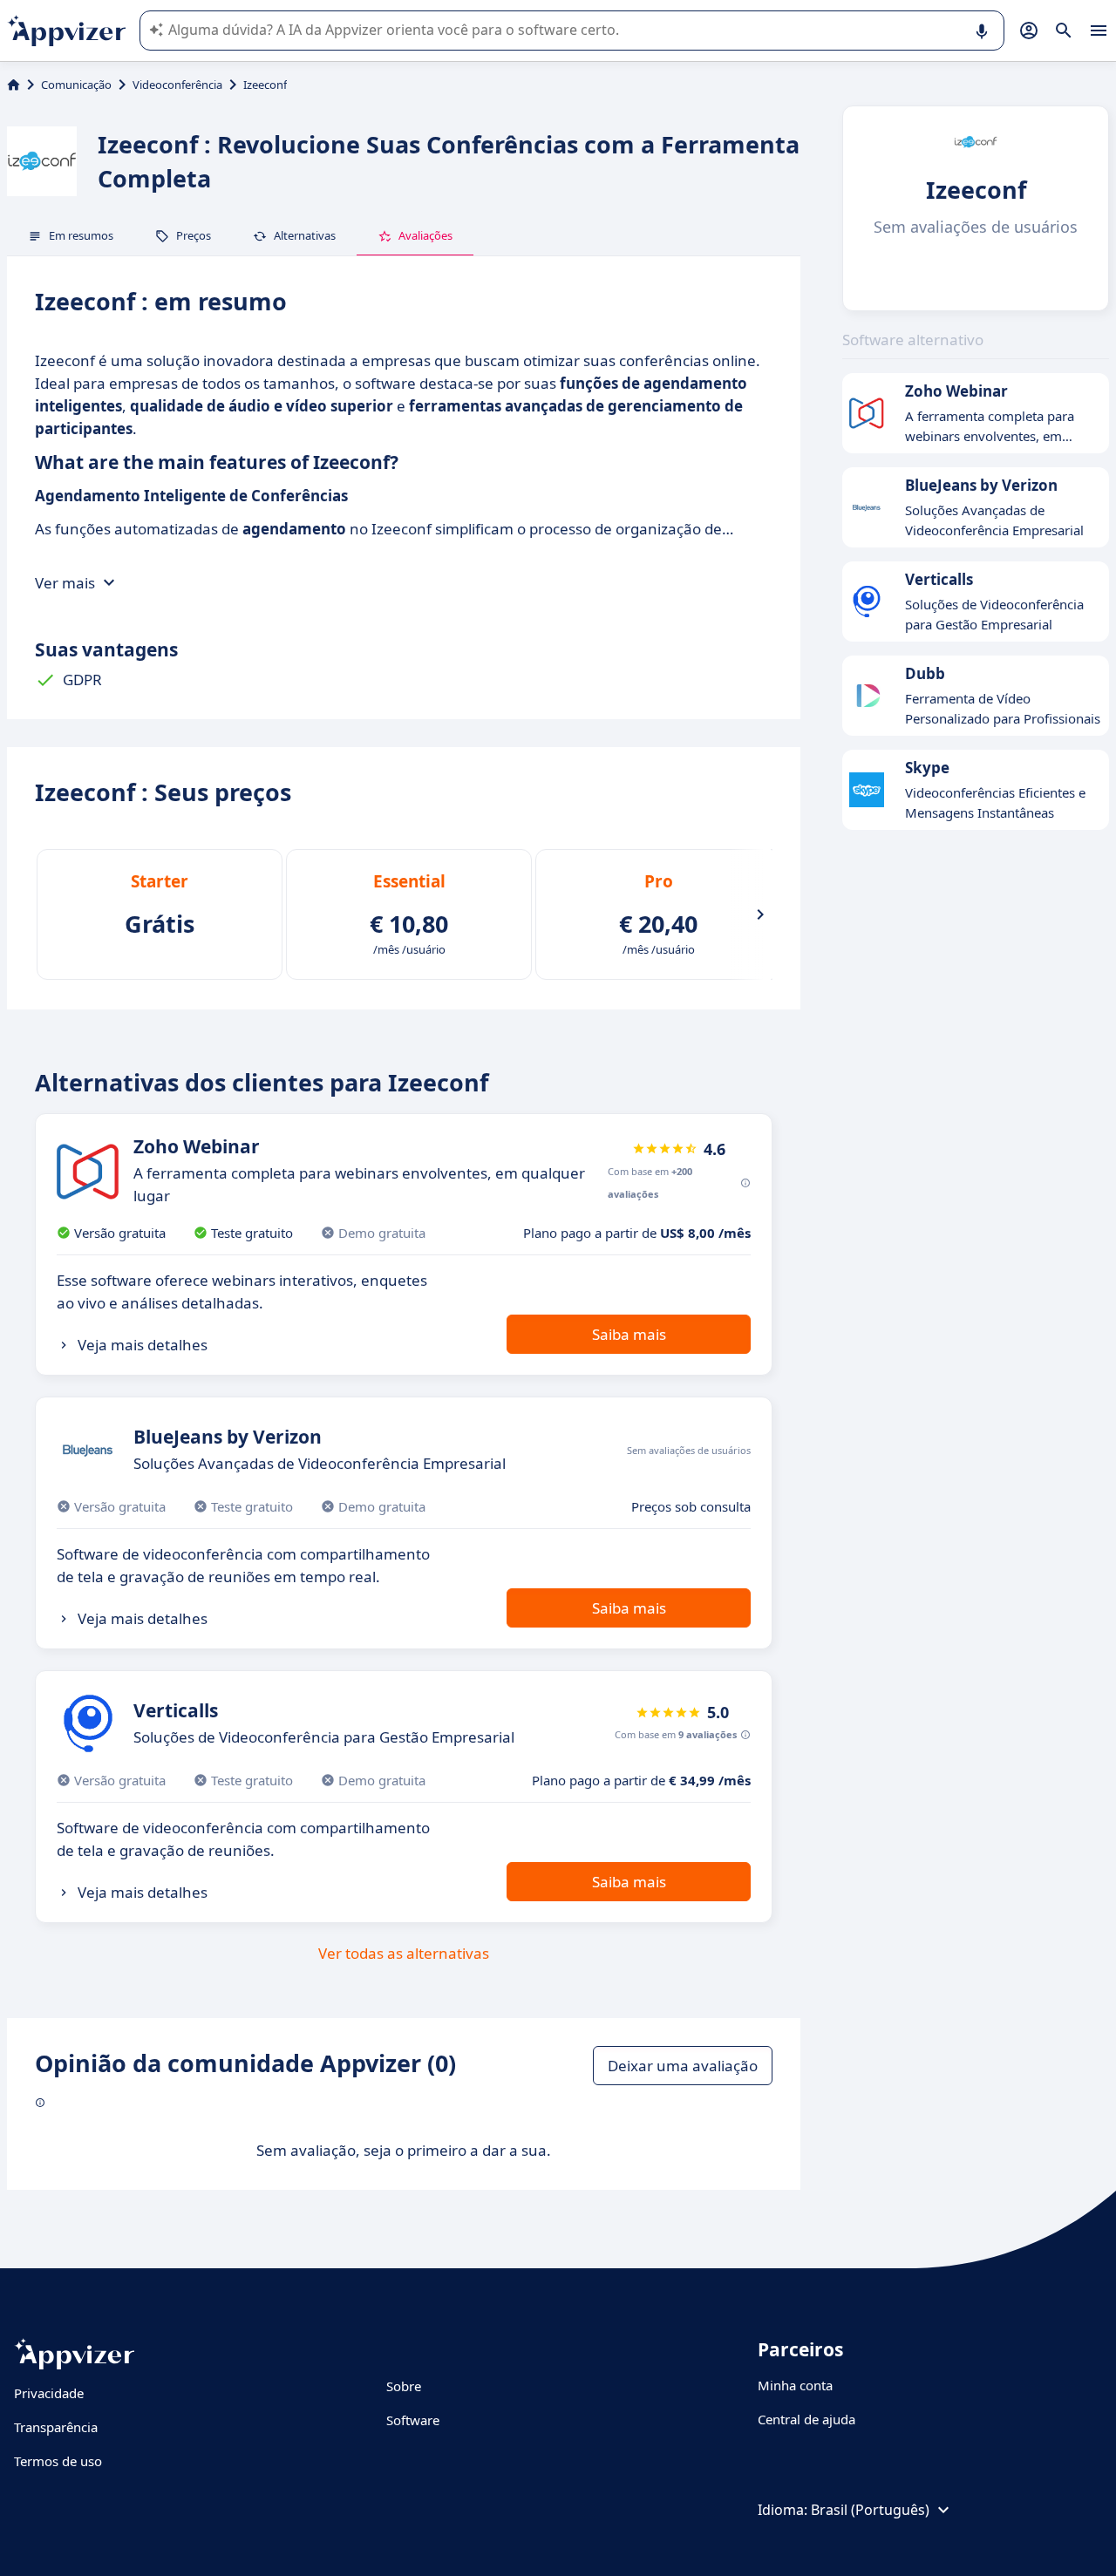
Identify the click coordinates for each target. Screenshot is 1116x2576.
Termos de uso (58, 2461)
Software (413, 2420)
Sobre (404, 2386)
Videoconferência (177, 85)
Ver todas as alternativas (404, 1953)
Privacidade (49, 2393)
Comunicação (76, 85)
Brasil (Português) (870, 2510)
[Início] (14, 85)
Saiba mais (629, 1334)
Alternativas (305, 235)
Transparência (56, 2427)
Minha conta (795, 2385)
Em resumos (81, 235)
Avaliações (425, 235)
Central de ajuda (806, 2419)
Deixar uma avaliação (683, 2066)
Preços (194, 235)
